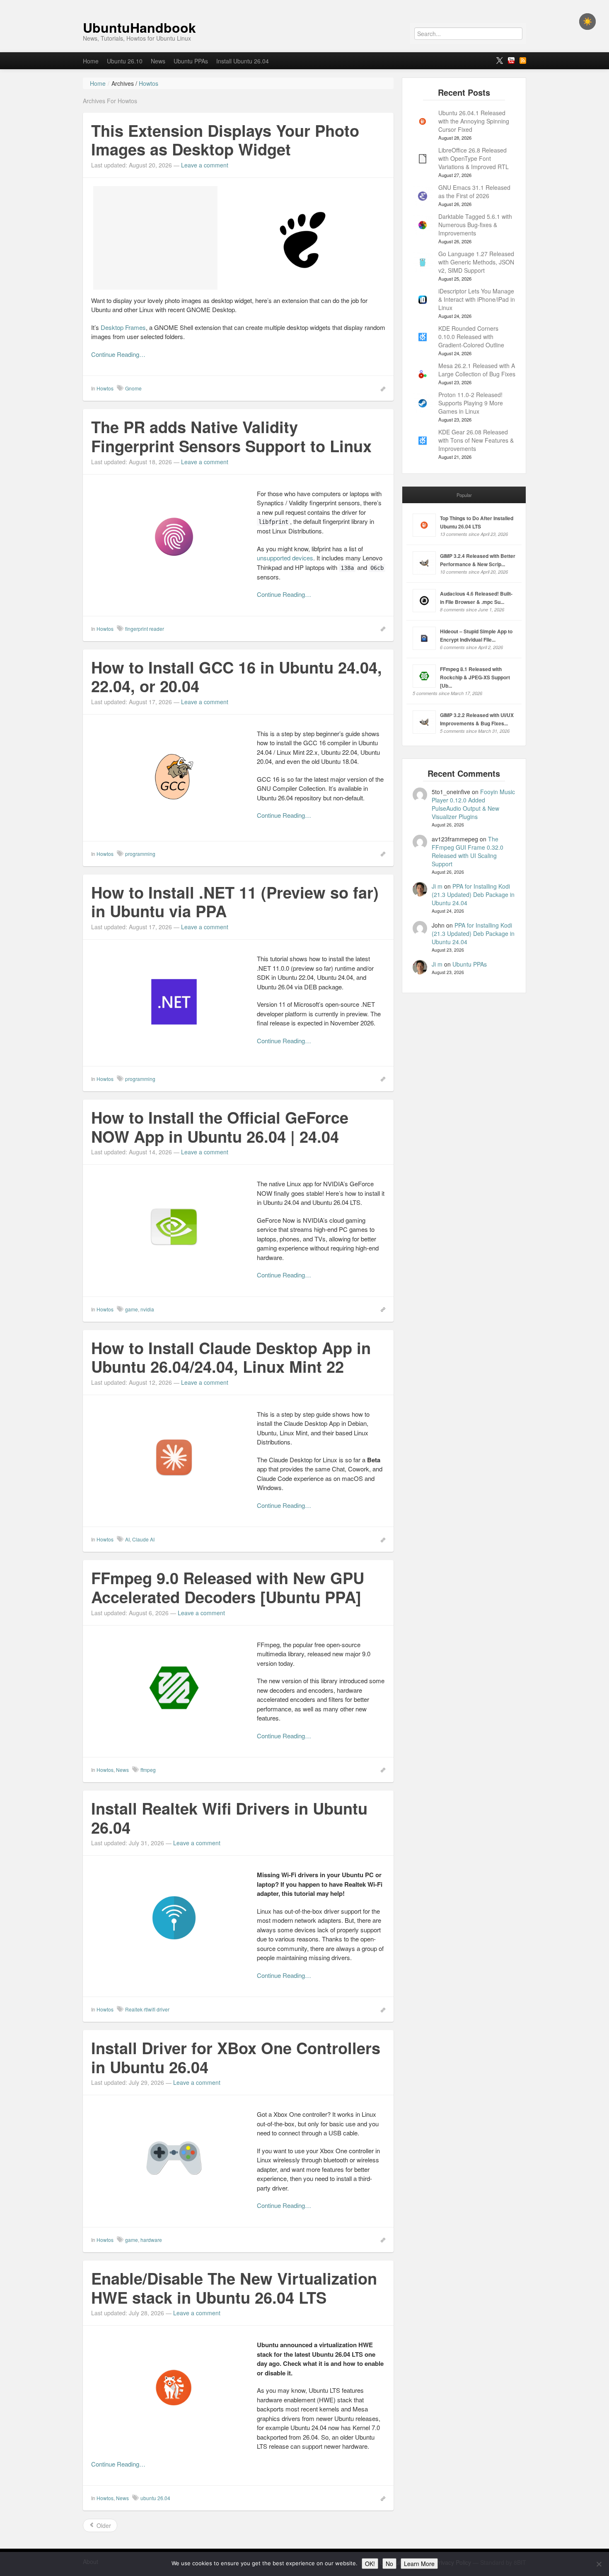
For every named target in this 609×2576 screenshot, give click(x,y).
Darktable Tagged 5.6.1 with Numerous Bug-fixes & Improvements (475, 225)
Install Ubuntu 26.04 (243, 61)
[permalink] (380, 388)
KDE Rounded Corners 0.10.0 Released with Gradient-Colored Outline (471, 337)
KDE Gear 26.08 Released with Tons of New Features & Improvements (476, 440)
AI (127, 1539)
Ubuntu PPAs (191, 61)
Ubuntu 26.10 (125, 61)
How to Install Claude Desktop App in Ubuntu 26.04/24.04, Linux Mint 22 (231, 1357)
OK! (370, 2564)
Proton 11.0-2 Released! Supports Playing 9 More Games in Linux (471, 403)
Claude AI (143, 1539)
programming (140, 854)
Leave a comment (205, 165)
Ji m (437, 886)
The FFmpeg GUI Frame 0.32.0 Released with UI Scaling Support (468, 851)
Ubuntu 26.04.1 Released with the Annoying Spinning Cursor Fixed (474, 121)
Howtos (105, 388)
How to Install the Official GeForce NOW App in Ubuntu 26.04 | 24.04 (220, 1127)
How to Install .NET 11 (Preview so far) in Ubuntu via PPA (235, 902)
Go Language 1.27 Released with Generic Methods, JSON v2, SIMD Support (476, 262)
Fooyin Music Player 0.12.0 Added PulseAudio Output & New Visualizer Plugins (473, 804)
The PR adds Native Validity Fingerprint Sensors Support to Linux (231, 436)
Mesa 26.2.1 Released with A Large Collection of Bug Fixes (477, 370)
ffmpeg (148, 1770)
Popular (464, 495)
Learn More (419, 2564)
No (389, 2564)
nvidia (147, 1309)
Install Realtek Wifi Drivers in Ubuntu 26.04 (229, 1818)
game (132, 1309)
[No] (599, 2564)
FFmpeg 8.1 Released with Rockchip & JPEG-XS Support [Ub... (475, 677)
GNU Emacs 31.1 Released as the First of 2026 (474, 191)
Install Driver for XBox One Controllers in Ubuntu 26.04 (236, 2057)
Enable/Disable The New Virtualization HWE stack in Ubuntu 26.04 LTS (234, 2288)
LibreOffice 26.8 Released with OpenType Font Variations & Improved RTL (474, 158)
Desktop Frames (123, 327)
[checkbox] (587, 22)
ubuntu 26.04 (155, 2498)
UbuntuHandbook (139, 27)
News (158, 61)
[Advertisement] (155, 238)
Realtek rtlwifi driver (147, 2009)
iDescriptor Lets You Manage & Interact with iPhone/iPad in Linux (477, 299)
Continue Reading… (118, 354)
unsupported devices (285, 558)
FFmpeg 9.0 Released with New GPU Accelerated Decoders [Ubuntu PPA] (228, 1587)
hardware (151, 2240)
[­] (304, 4)
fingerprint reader (145, 629)
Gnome (133, 388)
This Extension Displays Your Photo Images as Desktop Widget (225, 140)
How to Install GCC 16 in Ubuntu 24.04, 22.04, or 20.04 (237, 677)
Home (91, 61)
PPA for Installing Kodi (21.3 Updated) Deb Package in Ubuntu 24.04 (473, 894)
